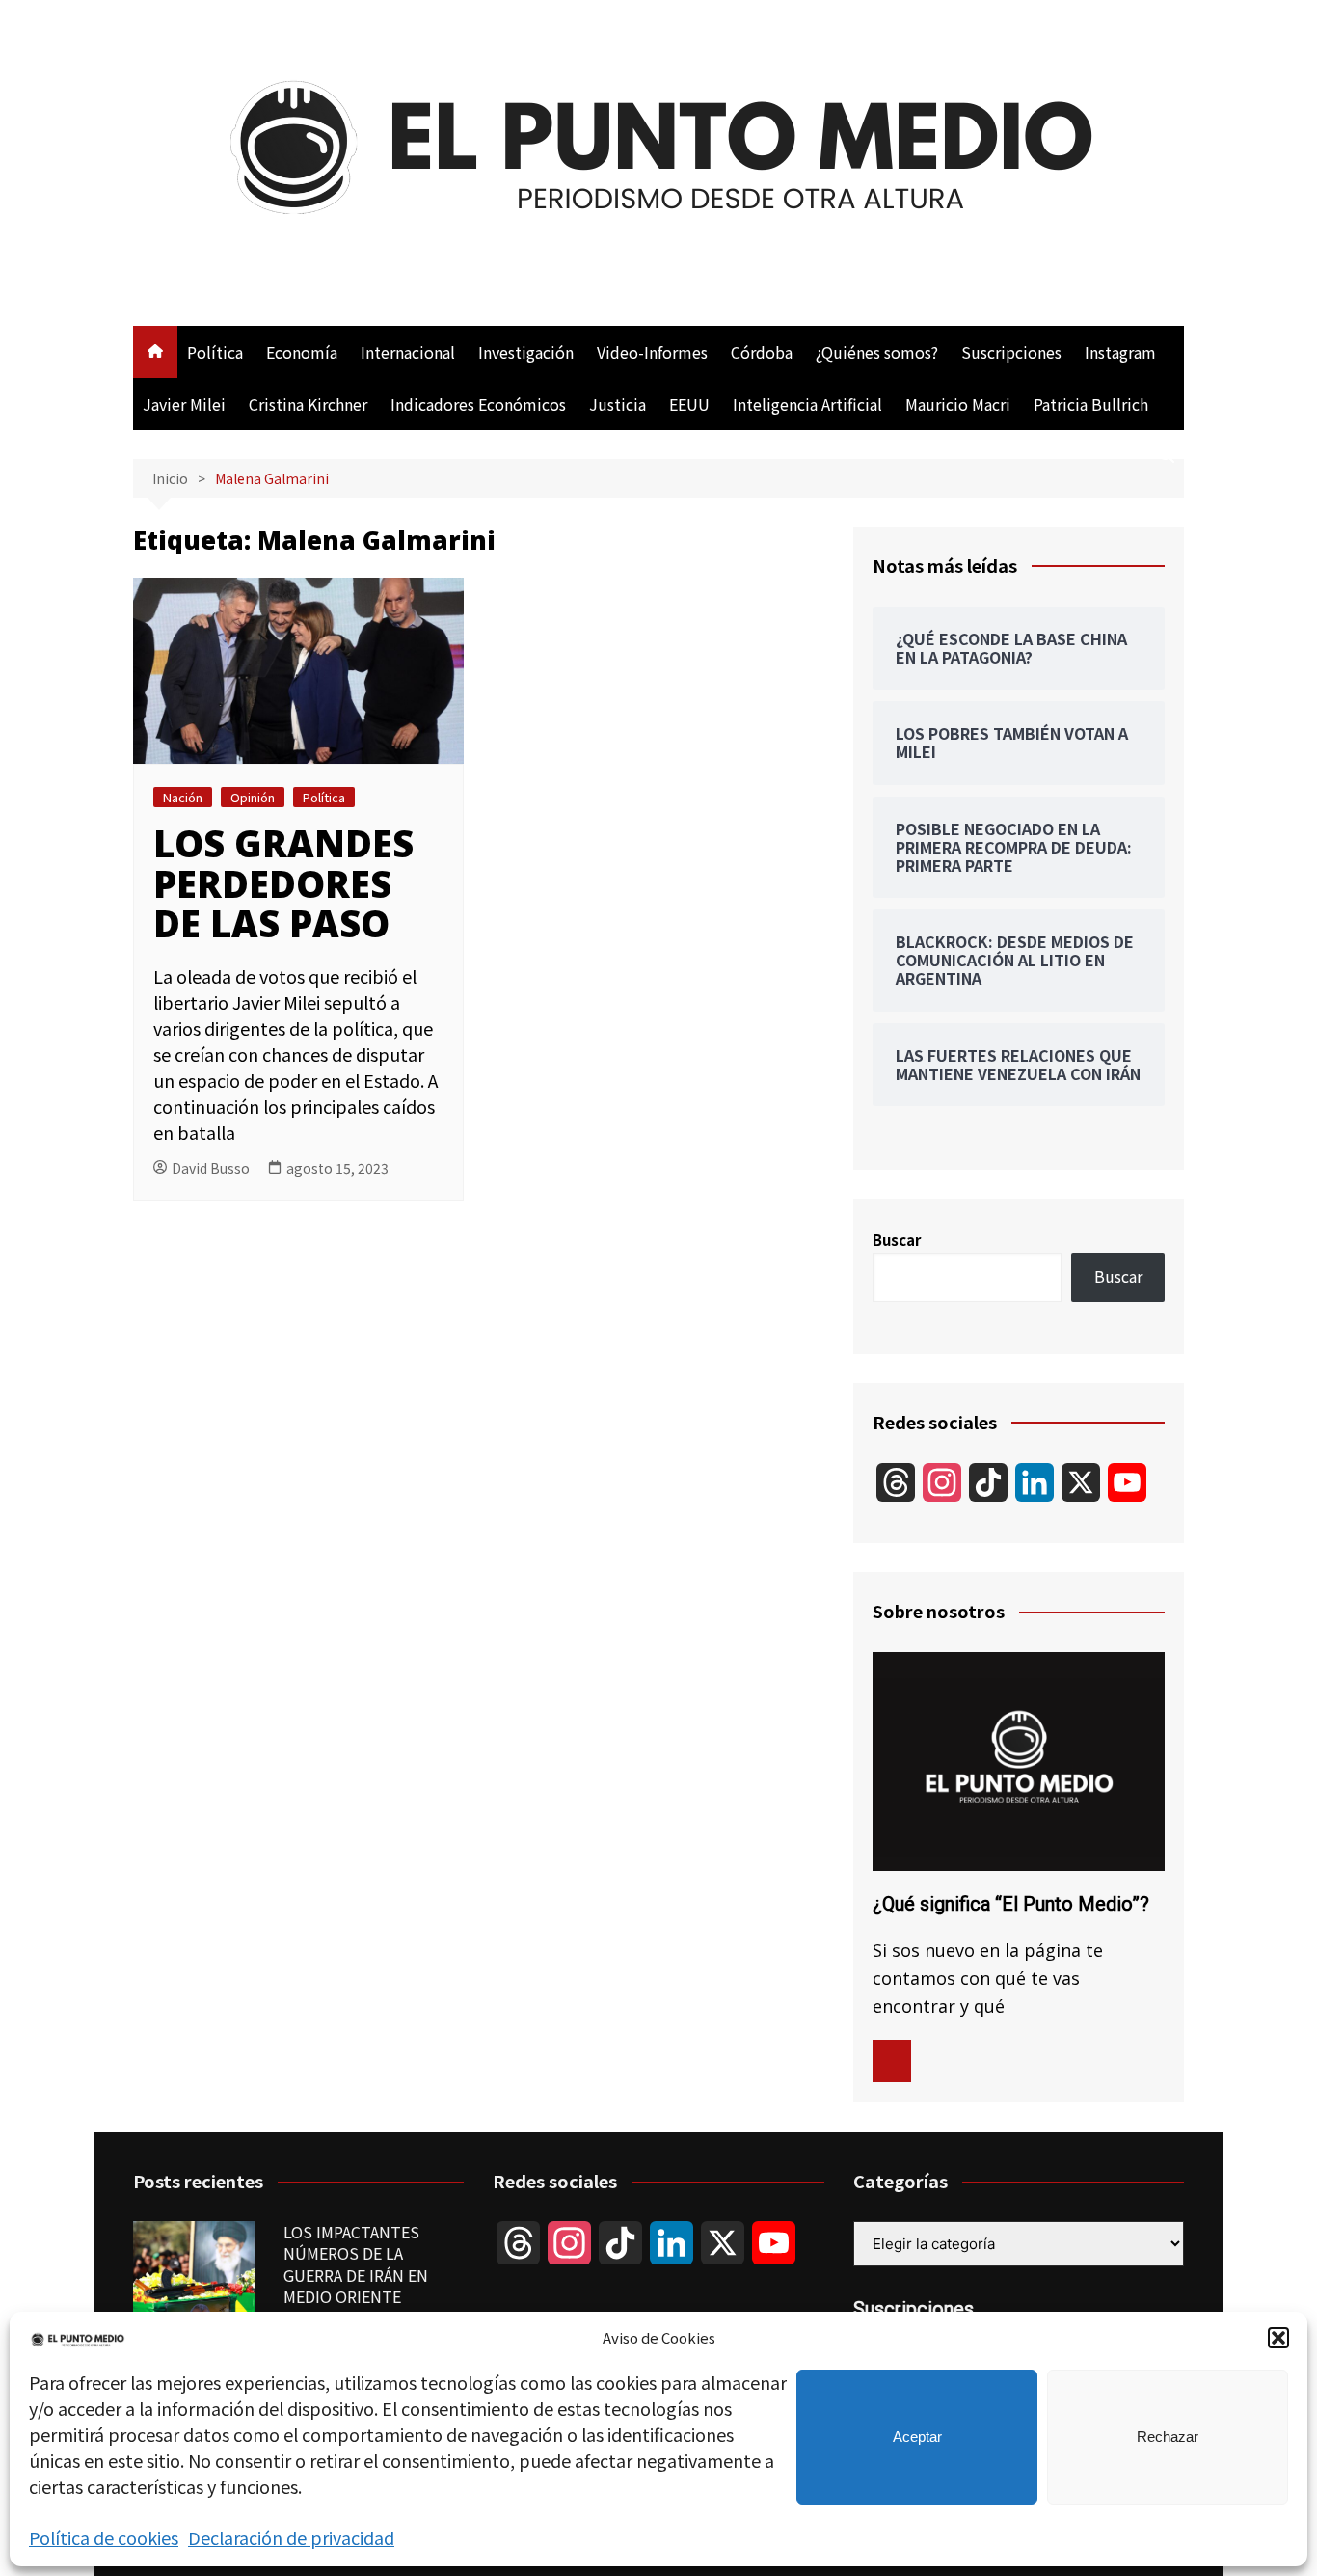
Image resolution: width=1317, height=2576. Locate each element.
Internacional (408, 352)
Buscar (897, 1240)
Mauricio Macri (958, 404)
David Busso (211, 1168)
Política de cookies (104, 2537)
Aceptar (917, 2437)
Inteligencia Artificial (807, 404)
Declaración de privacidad (291, 2537)
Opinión (253, 797)
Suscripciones (1011, 352)
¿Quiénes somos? (877, 352)
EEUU (689, 404)
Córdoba (762, 352)
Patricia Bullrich (1091, 404)
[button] (1278, 2338)
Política (215, 352)
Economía (302, 352)
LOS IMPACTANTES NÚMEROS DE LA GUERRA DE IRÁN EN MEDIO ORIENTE (356, 2264)
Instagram (1120, 352)
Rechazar (1168, 2437)
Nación (183, 797)
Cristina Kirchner (308, 404)
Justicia (618, 404)
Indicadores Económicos (478, 404)
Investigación (526, 352)
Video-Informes (652, 352)
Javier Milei (184, 404)
